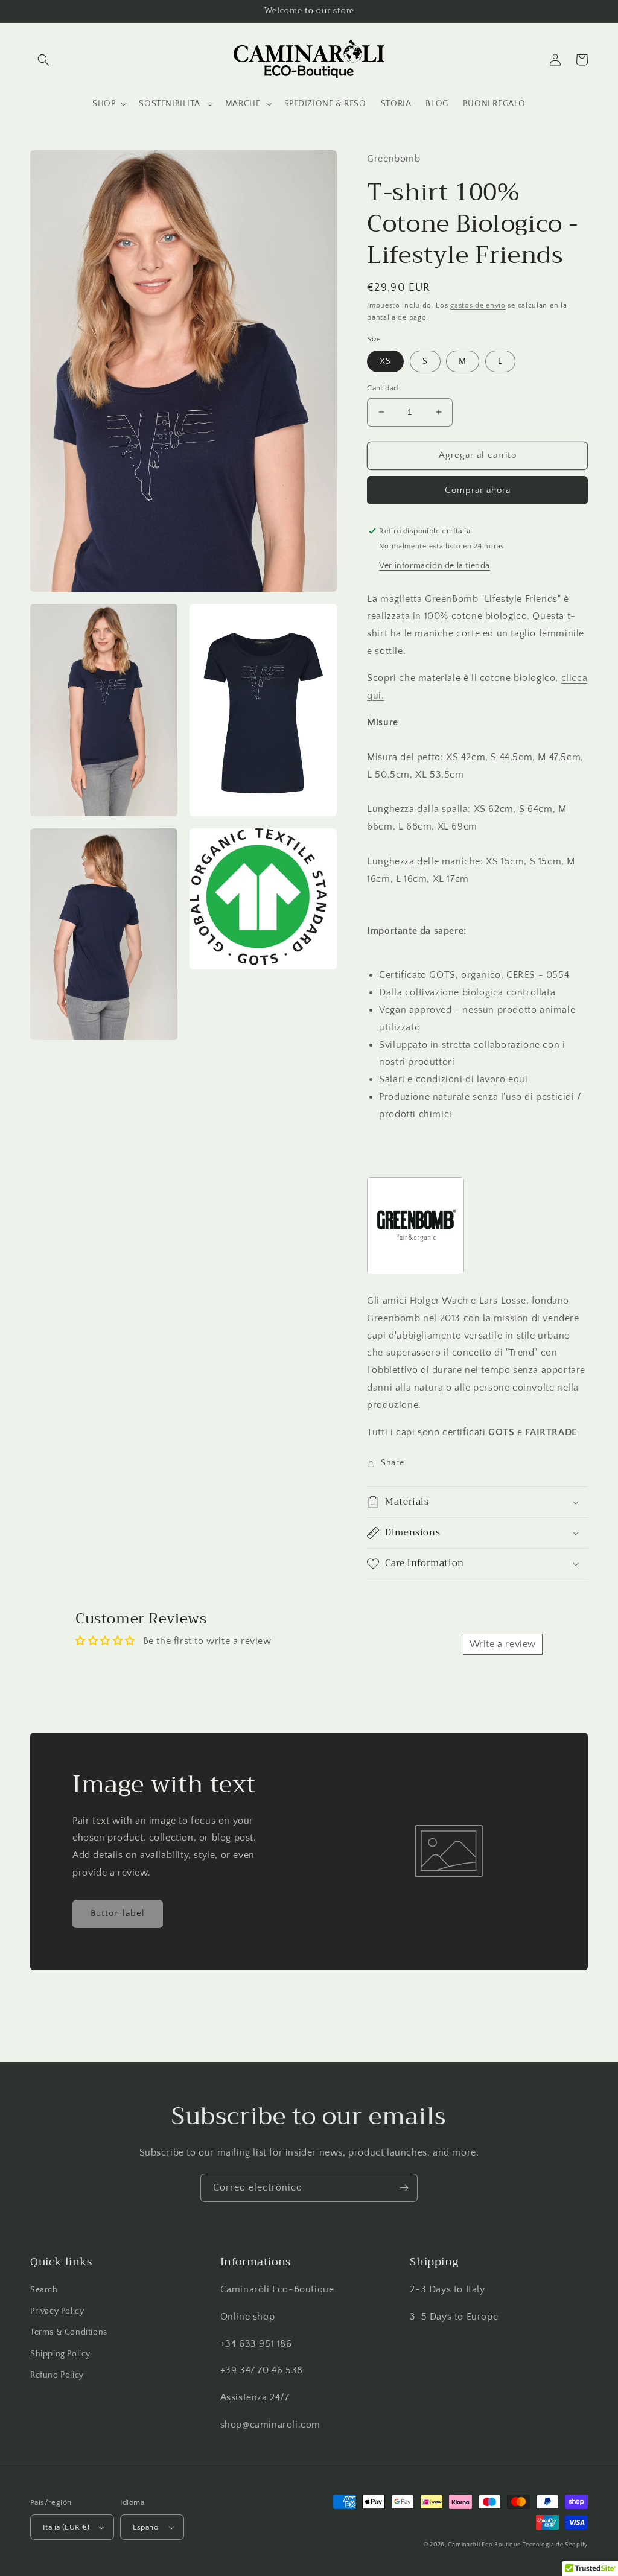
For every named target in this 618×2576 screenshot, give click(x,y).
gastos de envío (478, 306)
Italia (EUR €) (66, 2527)
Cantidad (382, 388)
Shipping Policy (60, 2354)
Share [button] (392, 1463)
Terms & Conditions (69, 2332)
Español (147, 2527)
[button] (43, 60)
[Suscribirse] (404, 2188)
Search (44, 2290)
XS (385, 361)
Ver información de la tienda (435, 566)
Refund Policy (57, 2375)
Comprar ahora (478, 490)
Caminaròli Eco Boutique (484, 2545)
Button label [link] (118, 1913)
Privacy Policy (57, 2311)
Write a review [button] (503, 1644)
